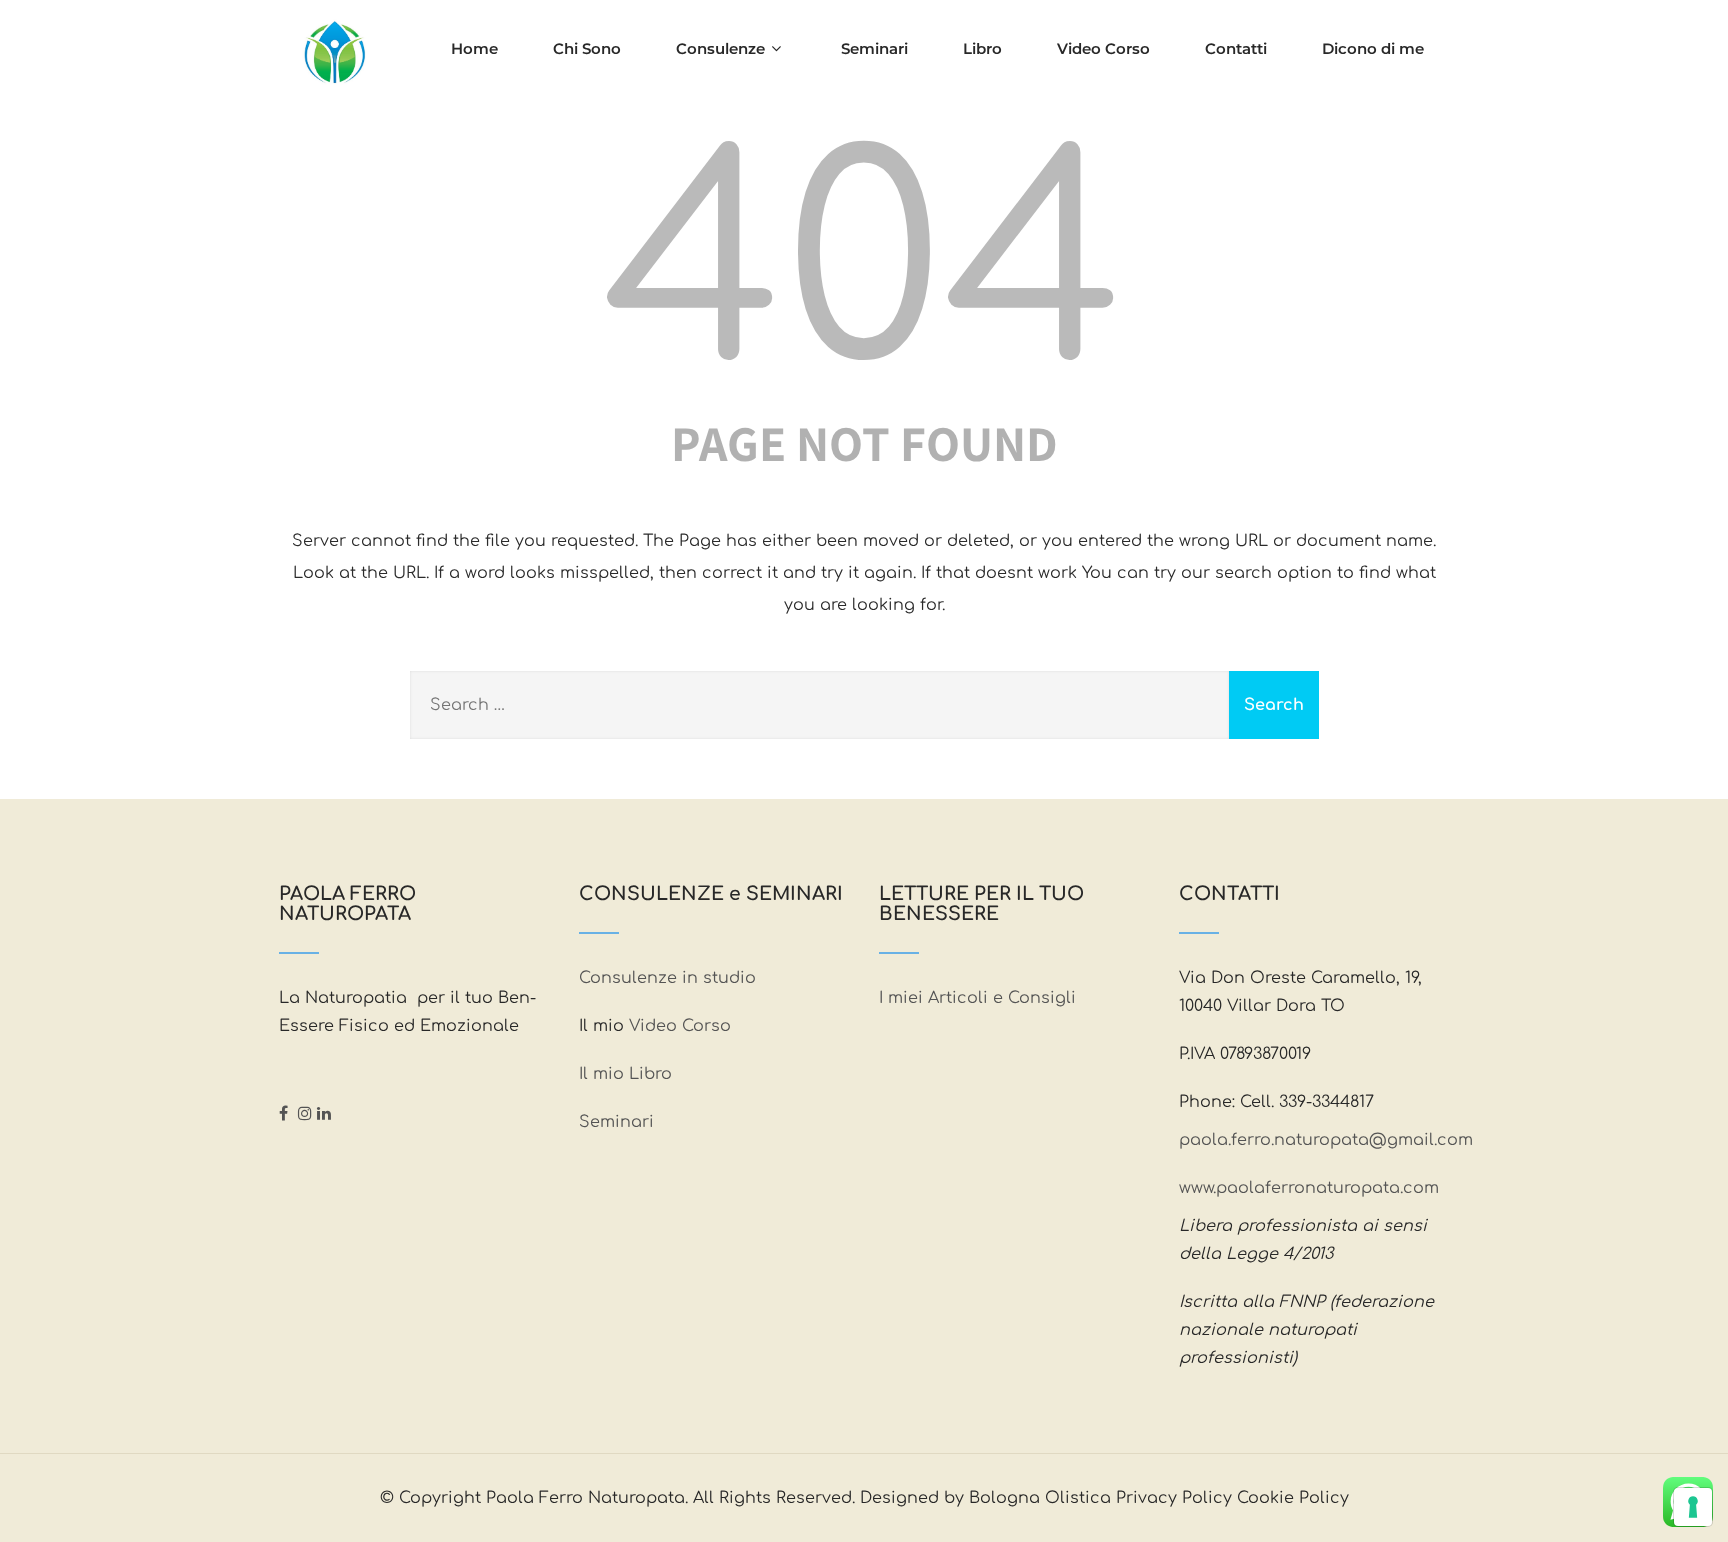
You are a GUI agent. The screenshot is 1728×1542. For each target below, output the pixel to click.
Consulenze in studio (670, 978)
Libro (982, 48)
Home (474, 48)
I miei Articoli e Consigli (977, 998)
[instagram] (305, 1113)
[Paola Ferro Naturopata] (334, 55)
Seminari (874, 48)
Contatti (1236, 48)
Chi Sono (587, 48)
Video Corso (1103, 48)
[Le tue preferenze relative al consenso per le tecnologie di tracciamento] (1693, 1507)
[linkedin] (324, 1113)
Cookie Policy (1293, 1498)
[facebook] (283, 1113)
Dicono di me (1373, 48)
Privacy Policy (1174, 1498)
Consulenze (720, 48)
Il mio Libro (625, 1074)
